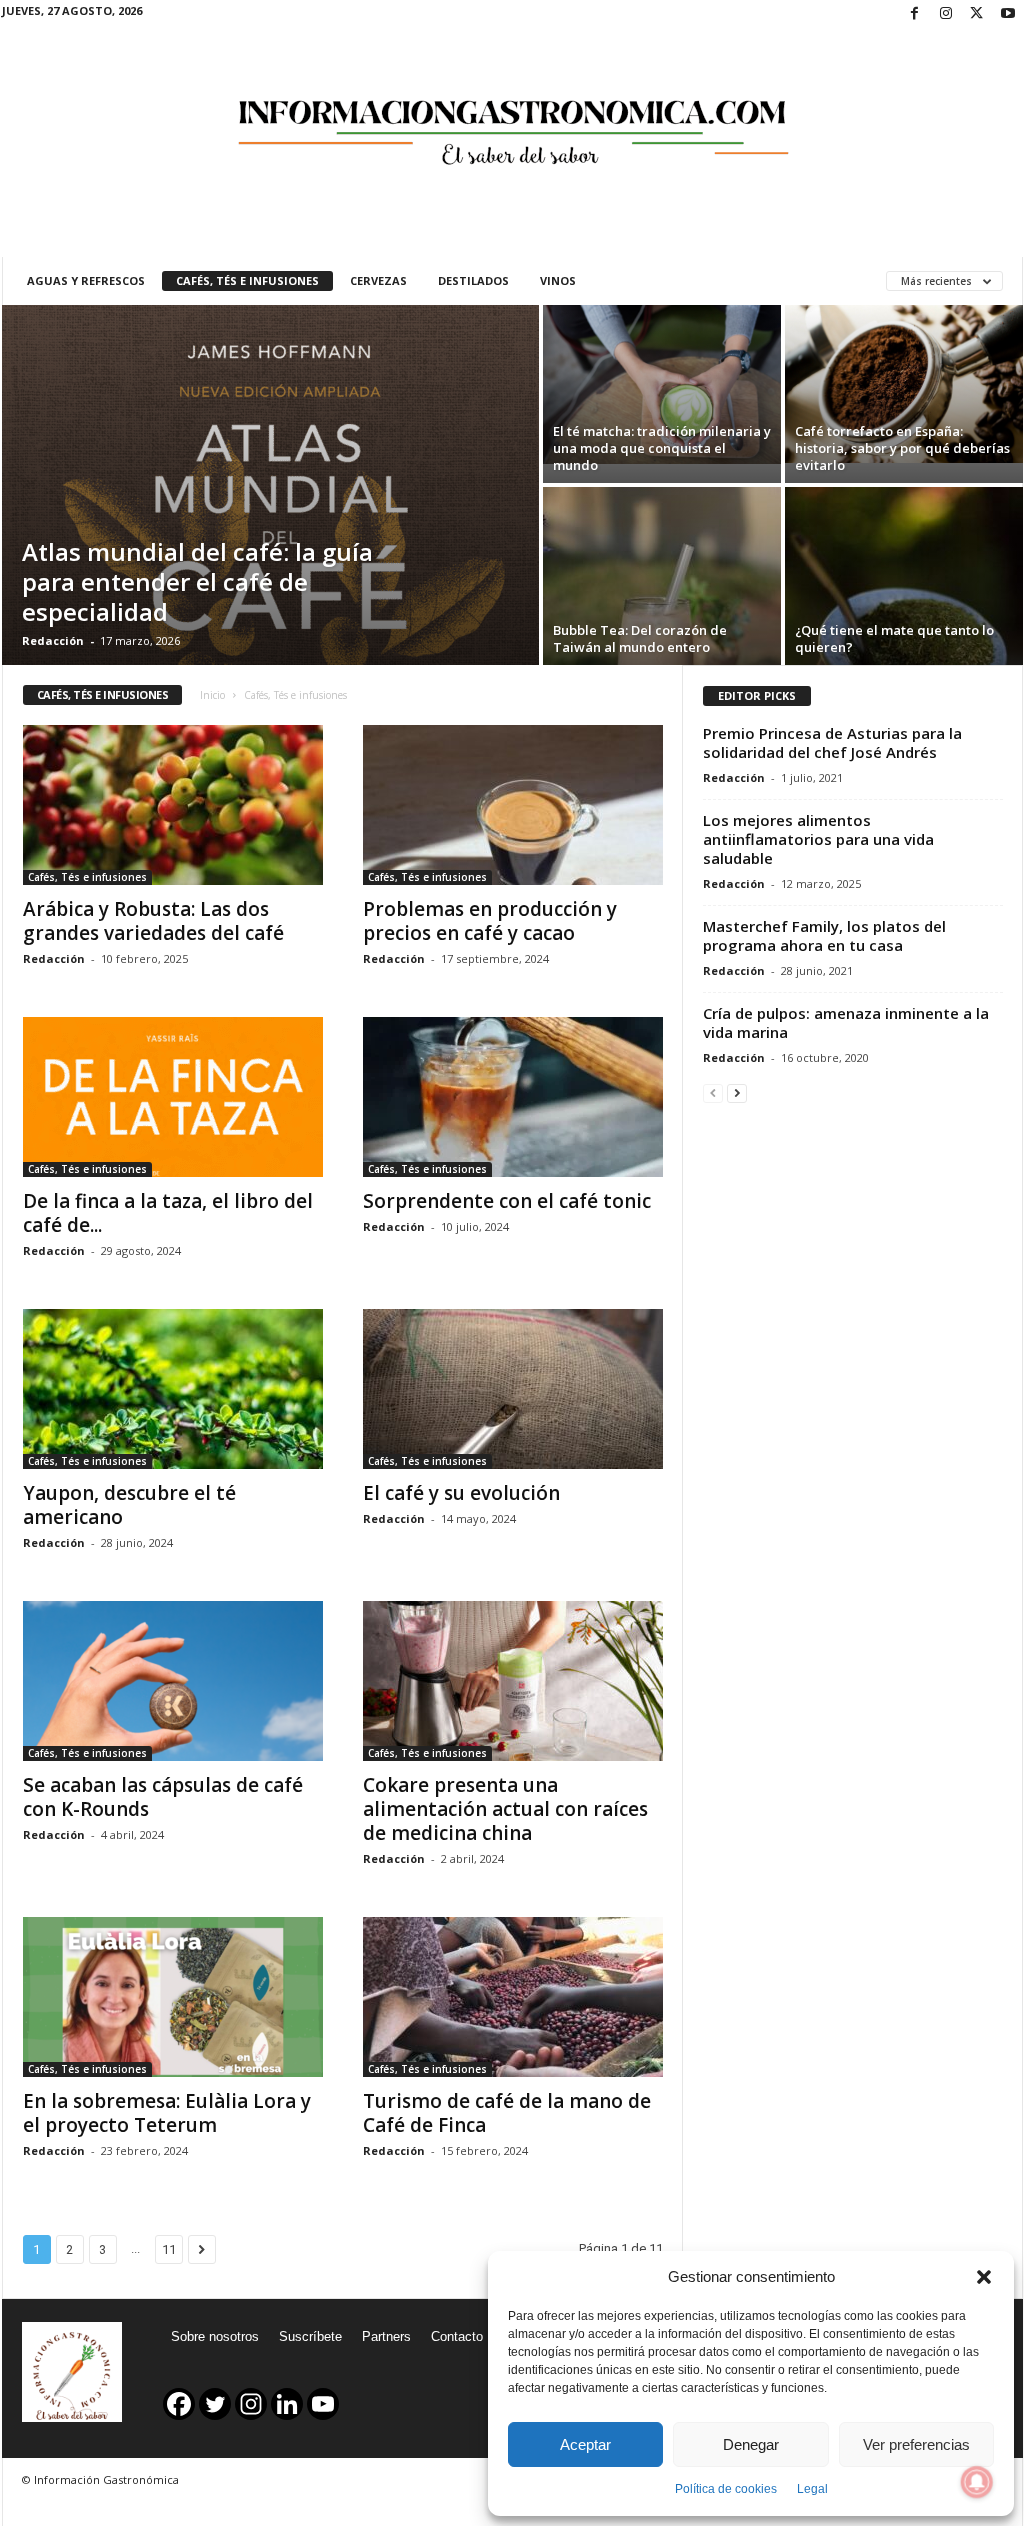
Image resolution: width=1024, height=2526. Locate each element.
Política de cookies (726, 2489)
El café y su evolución (461, 1493)
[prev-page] (713, 1092)
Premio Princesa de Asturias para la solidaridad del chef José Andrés (832, 742)
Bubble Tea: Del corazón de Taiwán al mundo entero (640, 638)
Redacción (53, 640)
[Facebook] (915, 14)
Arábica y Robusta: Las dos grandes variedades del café (153, 921)
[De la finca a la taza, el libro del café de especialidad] (173, 1097)
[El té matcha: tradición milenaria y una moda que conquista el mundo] (662, 384)
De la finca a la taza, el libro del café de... (168, 1213)
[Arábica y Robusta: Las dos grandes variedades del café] (173, 805)
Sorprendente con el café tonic (507, 1201)
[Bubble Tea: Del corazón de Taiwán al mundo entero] (662, 576)
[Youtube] (1008, 14)
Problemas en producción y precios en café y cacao (490, 921)
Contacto (457, 2336)
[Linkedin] (287, 2404)
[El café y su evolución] (513, 1389)
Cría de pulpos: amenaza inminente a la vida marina (846, 1022)
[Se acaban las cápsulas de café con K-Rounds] (173, 1681)
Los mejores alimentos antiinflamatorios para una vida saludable (818, 839)
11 (169, 2249)
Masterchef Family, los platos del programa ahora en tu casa (824, 935)
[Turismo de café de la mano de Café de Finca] (513, 1997)
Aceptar (585, 2444)
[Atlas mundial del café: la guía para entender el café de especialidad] (270, 485)
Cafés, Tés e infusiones (247, 280)
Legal (812, 2489)
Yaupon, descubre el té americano (129, 1505)
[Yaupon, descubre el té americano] (173, 1389)
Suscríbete (310, 2336)
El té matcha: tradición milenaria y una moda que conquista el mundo (662, 448)
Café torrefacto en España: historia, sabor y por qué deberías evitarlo (902, 448)
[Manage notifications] (977, 2482)
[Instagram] (946, 14)
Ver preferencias (916, 2444)
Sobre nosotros (215, 2336)
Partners (386, 2336)
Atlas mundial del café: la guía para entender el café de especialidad (197, 581)
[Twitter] (977, 14)
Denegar (751, 2444)
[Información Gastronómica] (512, 119)
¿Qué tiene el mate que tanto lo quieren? (894, 638)
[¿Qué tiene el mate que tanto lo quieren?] (904, 576)
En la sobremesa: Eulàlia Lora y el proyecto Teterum (167, 2113)
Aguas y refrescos (86, 280)
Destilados (473, 280)
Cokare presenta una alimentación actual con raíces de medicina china (505, 1809)
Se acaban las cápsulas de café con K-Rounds (163, 1797)
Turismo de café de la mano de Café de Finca (507, 2113)
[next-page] (737, 1092)
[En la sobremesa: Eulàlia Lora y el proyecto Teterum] (173, 1997)
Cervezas (378, 280)
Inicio (212, 695)
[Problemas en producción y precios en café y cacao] (513, 805)
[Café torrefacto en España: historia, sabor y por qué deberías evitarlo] (904, 384)
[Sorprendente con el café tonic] (513, 1097)
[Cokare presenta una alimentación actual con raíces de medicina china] (513, 1681)
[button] (984, 2277)
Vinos (558, 280)
